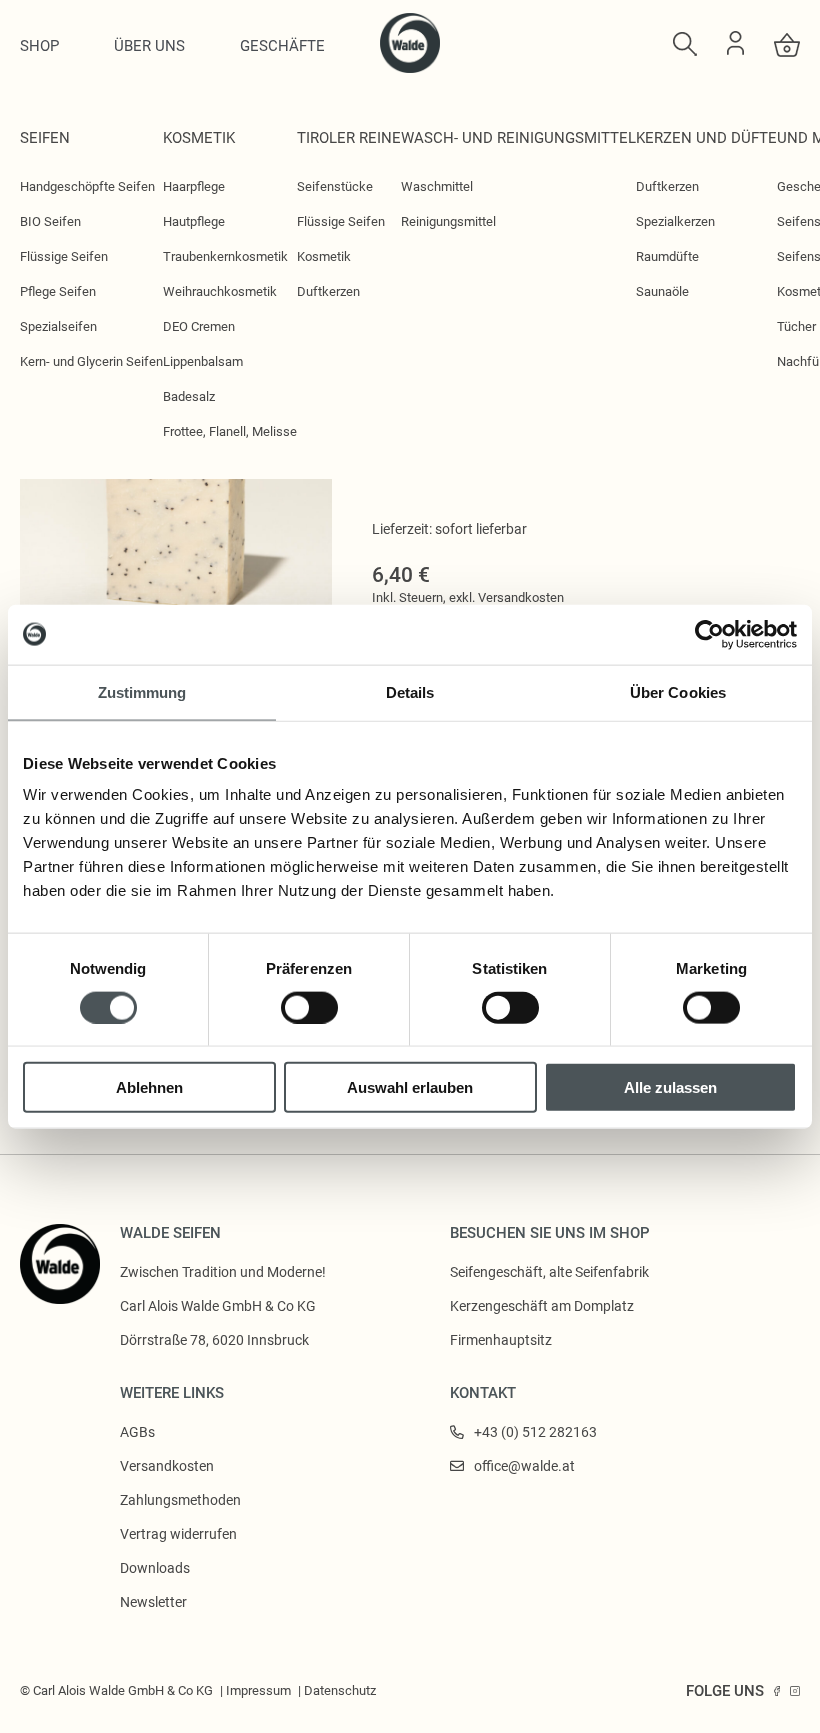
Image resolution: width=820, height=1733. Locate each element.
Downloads (155, 1568)
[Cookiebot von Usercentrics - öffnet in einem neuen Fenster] (709, 634)
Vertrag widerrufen (178, 1534)
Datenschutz (340, 1690)
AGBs (137, 1432)
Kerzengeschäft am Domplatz (542, 1306)
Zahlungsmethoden (180, 1500)
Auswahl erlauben (410, 1087)
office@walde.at (524, 1466)
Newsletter (153, 1602)
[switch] (309, 1007)
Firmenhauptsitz (501, 1340)
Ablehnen (149, 1087)
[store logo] (410, 68)
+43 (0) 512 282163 (535, 1432)
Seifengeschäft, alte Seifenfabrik (549, 1272)
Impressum (258, 1690)
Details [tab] (410, 691)
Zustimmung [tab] (142, 691)
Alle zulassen (670, 1087)
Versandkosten (521, 597)
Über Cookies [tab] (678, 691)
